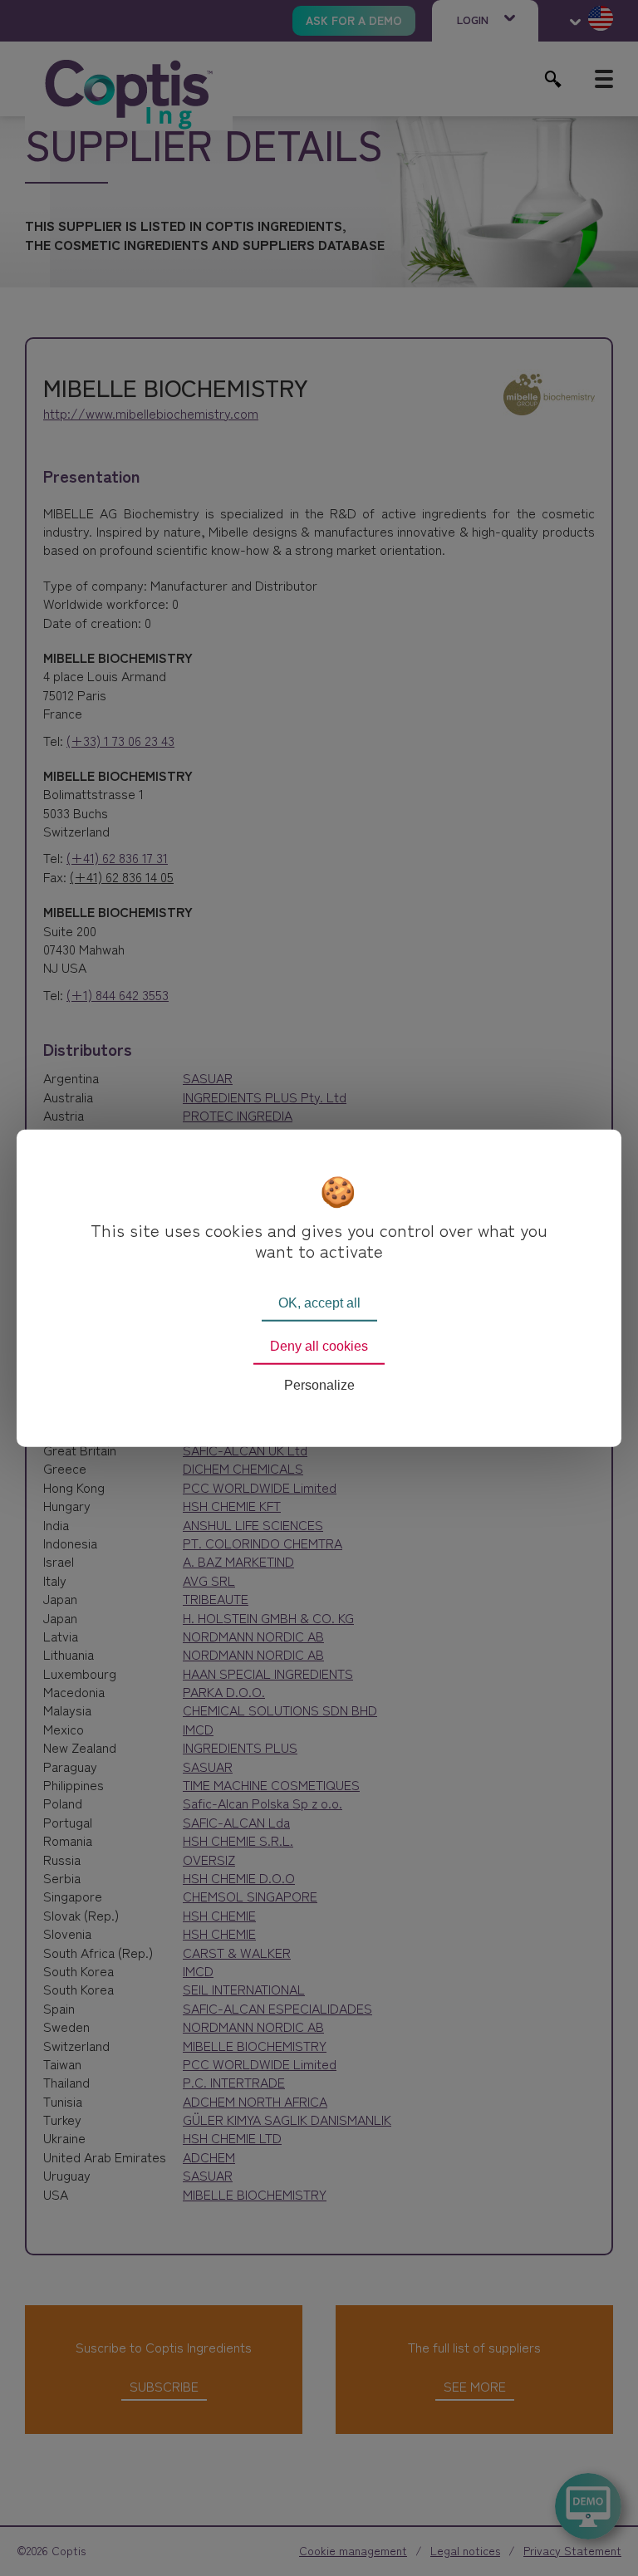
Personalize (319, 1385)
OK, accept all (319, 1302)
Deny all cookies (319, 1345)
